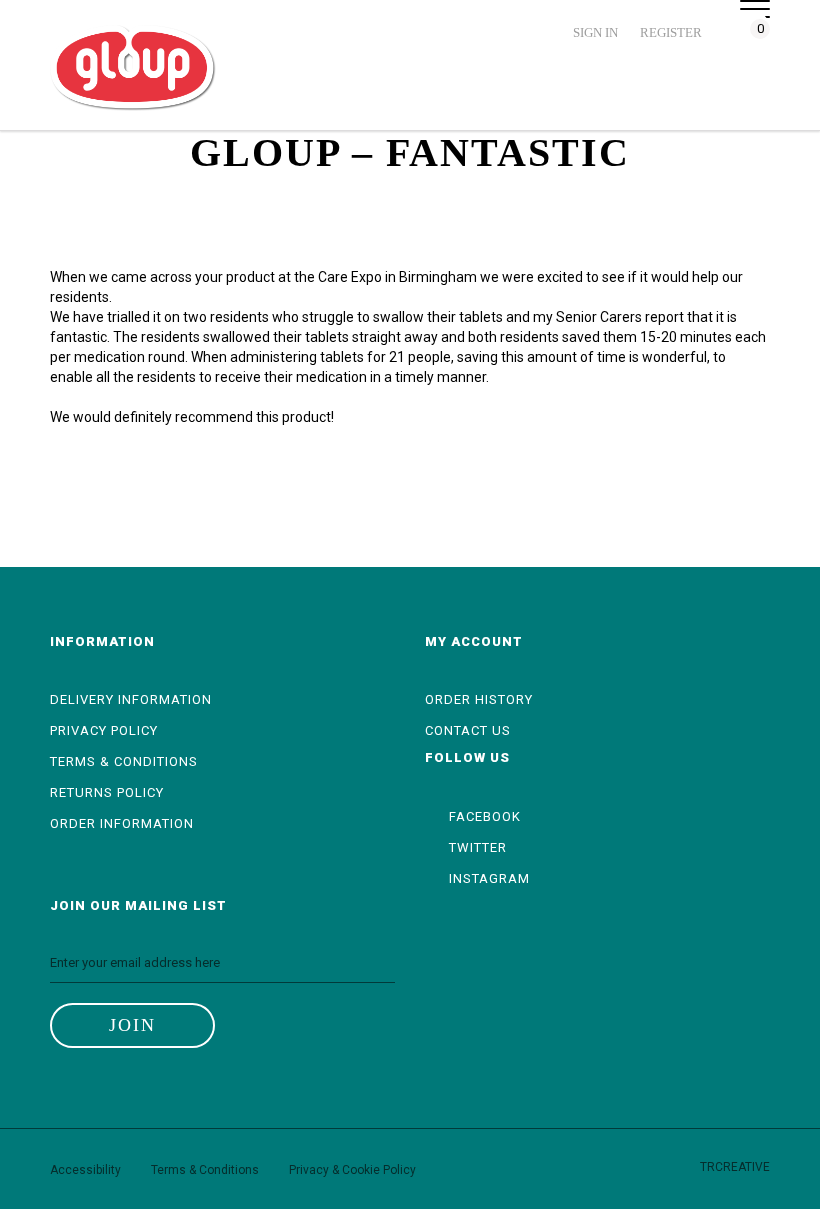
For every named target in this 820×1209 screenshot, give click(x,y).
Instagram (487, 878)
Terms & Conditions (124, 761)
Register (671, 32)
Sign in (595, 32)
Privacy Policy (104, 730)
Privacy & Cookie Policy (352, 1170)
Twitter (476, 847)
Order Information (122, 823)
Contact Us (468, 730)
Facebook (483, 816)
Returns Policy (107, 792)
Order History (479, 699)
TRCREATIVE (735, 1167)
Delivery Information (131, 699)
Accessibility (85, 1170)
